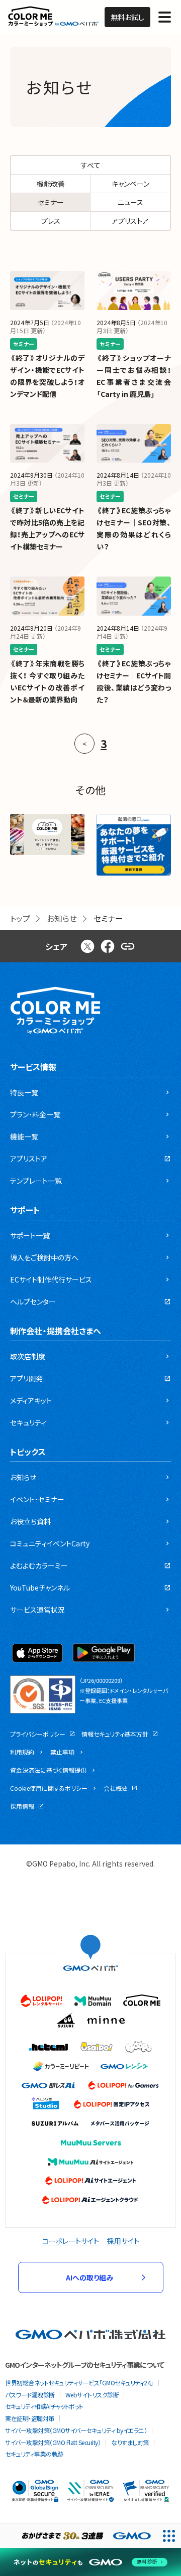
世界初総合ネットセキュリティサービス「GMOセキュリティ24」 (79, 2383)
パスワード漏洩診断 (30, 2395)
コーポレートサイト (71, 2241)
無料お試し (127, 17)
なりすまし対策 (130, 2442)
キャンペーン (130, 184)
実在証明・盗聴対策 (30, 2418)
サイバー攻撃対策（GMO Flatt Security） (53, 2442)
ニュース (130, 202)
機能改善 (51, 184)
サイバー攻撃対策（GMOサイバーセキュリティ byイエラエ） (76, 2430)
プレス (51, 221)
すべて (91, 165)
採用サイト (123, 2241)
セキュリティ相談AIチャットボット (44, 2406)
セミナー (51, 202)
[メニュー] (165, 17)
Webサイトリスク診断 (92, 2395)
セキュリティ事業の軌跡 (34, 2454)
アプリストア (130, 221)
